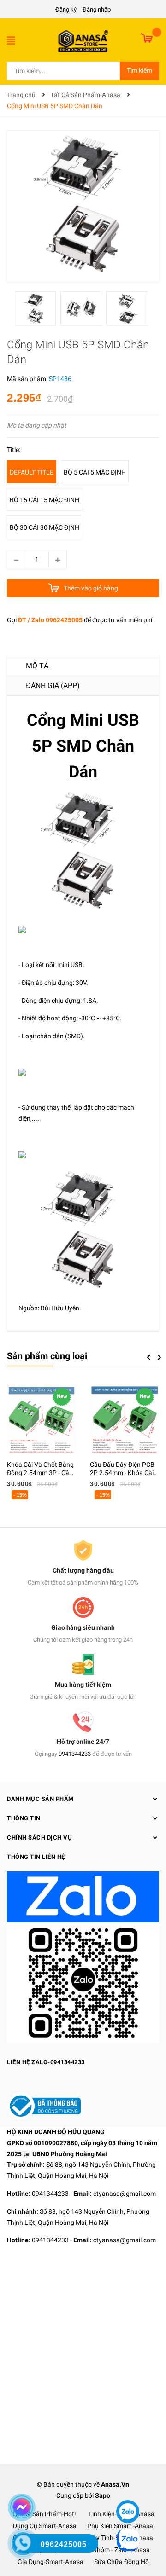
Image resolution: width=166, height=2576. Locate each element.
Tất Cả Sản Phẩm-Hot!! (45, 2514)
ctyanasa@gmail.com (125, 2194)
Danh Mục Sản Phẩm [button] (40, 1799)
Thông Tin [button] (24, 1818)
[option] (38, 311)
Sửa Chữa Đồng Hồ (122, 2562)
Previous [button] (148, 1357)
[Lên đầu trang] (127, 2484)
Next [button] (159, 1357)
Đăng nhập (97, 9)
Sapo (103, 2495)
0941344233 (75, 1754)
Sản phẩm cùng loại (47, 1356)
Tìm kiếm (139, 70)
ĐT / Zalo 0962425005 (50, 620)
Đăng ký (66, 9)
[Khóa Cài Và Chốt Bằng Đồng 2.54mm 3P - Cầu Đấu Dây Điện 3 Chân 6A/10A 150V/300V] (41, 1419)
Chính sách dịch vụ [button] (39, 1838)
